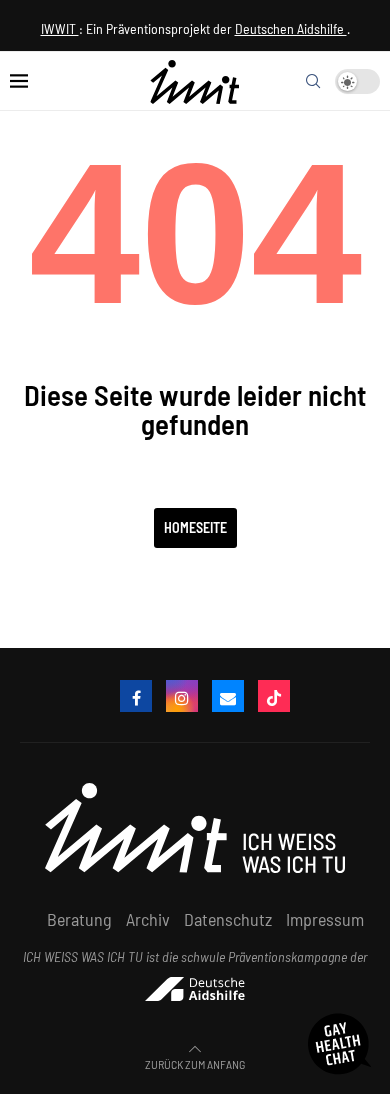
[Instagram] (182, 696)
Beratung (79, 919)
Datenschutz (228, 919)
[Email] (228, 696)
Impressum (325, 919)
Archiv (148, 919)
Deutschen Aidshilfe (291, 28)
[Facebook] (136, 696)
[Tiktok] (274, 696)
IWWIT (60, 28)
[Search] (313, 81)
